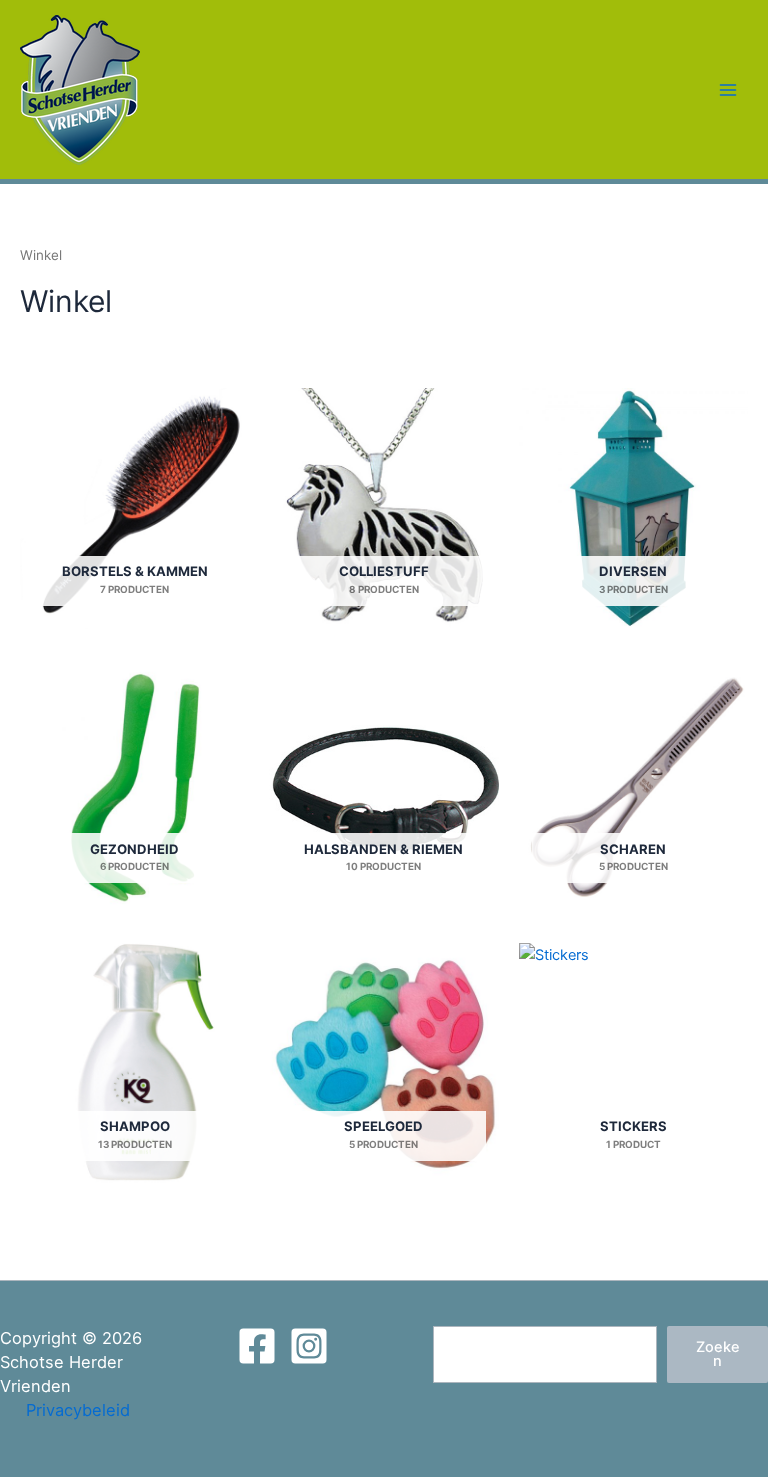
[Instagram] (309, 1346)
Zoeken (718, 1354)
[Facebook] (257, 1346)
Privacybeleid (78, 1410)
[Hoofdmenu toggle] (728, 89)
